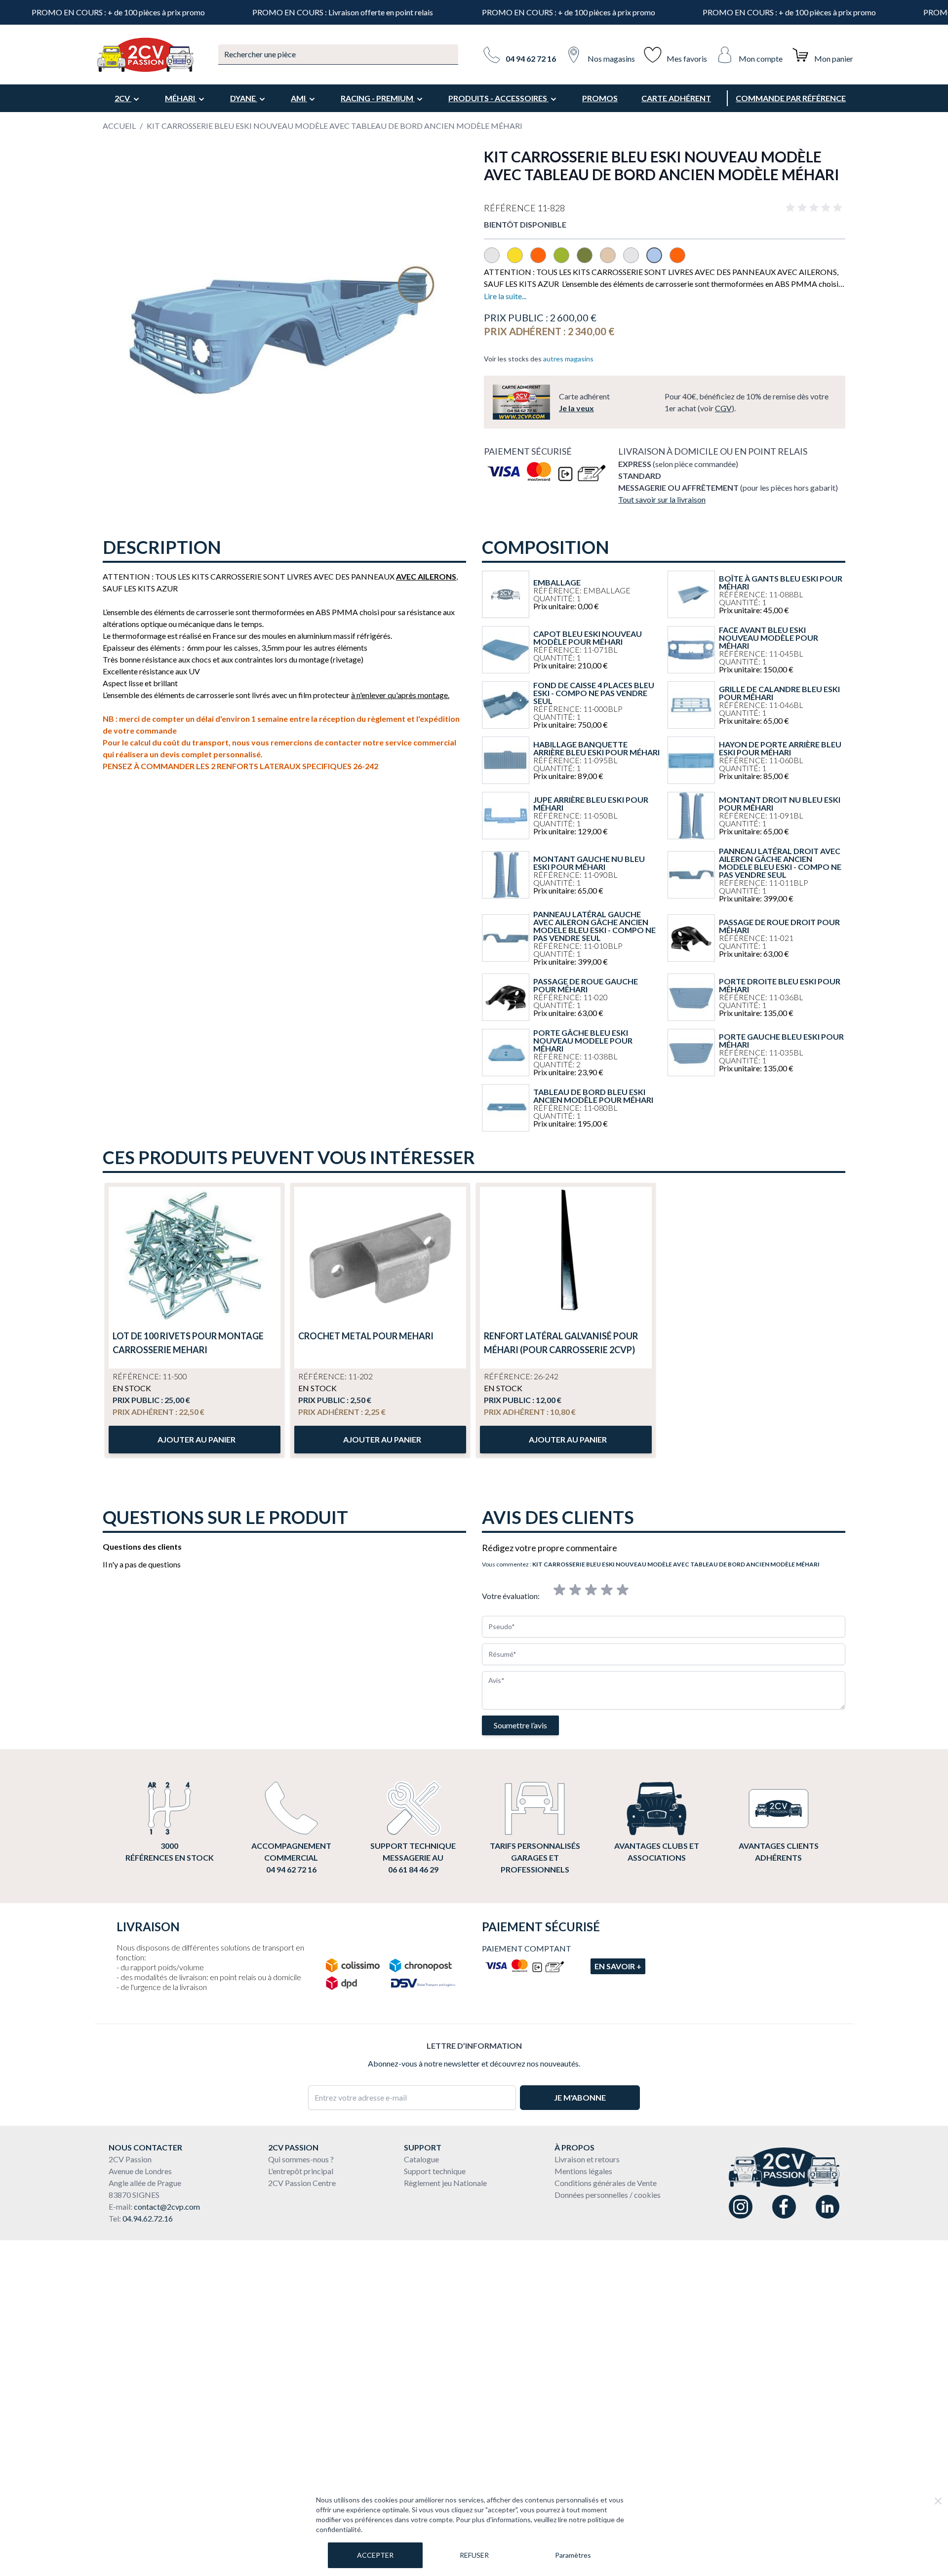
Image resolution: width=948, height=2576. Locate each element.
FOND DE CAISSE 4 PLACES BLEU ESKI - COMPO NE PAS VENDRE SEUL (594, 693)
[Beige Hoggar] (612, 260)
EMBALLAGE (557, 583)
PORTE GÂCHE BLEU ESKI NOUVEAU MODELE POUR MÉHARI (583, 1041)
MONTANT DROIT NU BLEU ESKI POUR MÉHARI (780, 804)
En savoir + (618, 1966)
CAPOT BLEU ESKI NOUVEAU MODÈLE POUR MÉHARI (588, 638)
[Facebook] (784, 2207)
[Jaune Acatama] (519, 260)
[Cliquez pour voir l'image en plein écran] (283, 328)
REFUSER (474, 2555)
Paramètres (573, 2555)
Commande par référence (791, 98)
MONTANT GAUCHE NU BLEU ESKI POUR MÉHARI (589, 863)
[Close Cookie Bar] (938, 2501)
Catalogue (421, 2159)
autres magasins (568, 359)
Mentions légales (583, 2171)
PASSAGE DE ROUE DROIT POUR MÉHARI (779, 926)
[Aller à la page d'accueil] (145, 55)
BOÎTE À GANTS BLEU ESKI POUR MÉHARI (781, 583)
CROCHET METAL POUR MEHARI (366, 1336)
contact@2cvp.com (167, 2206)
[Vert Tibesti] (565, 260)
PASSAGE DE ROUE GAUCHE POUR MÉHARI (586, 985)
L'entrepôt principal (301, 2171)
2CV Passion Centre (302, 2183)
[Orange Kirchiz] (542, 260)
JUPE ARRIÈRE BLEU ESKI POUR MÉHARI (591, 804)
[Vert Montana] (588, 260)
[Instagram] (741, 2207)
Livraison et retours (587, 2159)
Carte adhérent (676, 98)
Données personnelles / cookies (608, 2195)
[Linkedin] (828, 2207)
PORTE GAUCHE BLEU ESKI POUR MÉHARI (781, 1041)
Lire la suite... (505, 296)
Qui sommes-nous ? (301, 2159)
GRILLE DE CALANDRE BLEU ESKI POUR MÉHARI (779, 693)
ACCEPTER (375, 2555)
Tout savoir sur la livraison (662, 499)
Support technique (435, 2171)
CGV (723, 408)
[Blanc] (495, 260)
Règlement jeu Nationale (445, 2183)
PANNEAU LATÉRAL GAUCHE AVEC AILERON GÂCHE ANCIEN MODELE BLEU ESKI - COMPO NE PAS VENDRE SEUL (594, 926)
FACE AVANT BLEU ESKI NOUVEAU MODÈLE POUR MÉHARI (769, 638)
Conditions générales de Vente (606, 2183)
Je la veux (576, 408)
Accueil (119, 126)
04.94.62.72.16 (148, 2218)
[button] (816, 208)
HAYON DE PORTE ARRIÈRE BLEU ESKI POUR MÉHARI (780, 748)
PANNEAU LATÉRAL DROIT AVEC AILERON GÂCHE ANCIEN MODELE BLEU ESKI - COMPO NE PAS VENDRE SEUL (780, 863)
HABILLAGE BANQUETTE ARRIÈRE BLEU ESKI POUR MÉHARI (596, 748)
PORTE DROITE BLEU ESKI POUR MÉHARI (780, 985)
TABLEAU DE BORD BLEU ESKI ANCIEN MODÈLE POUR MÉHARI (593, 1096)
